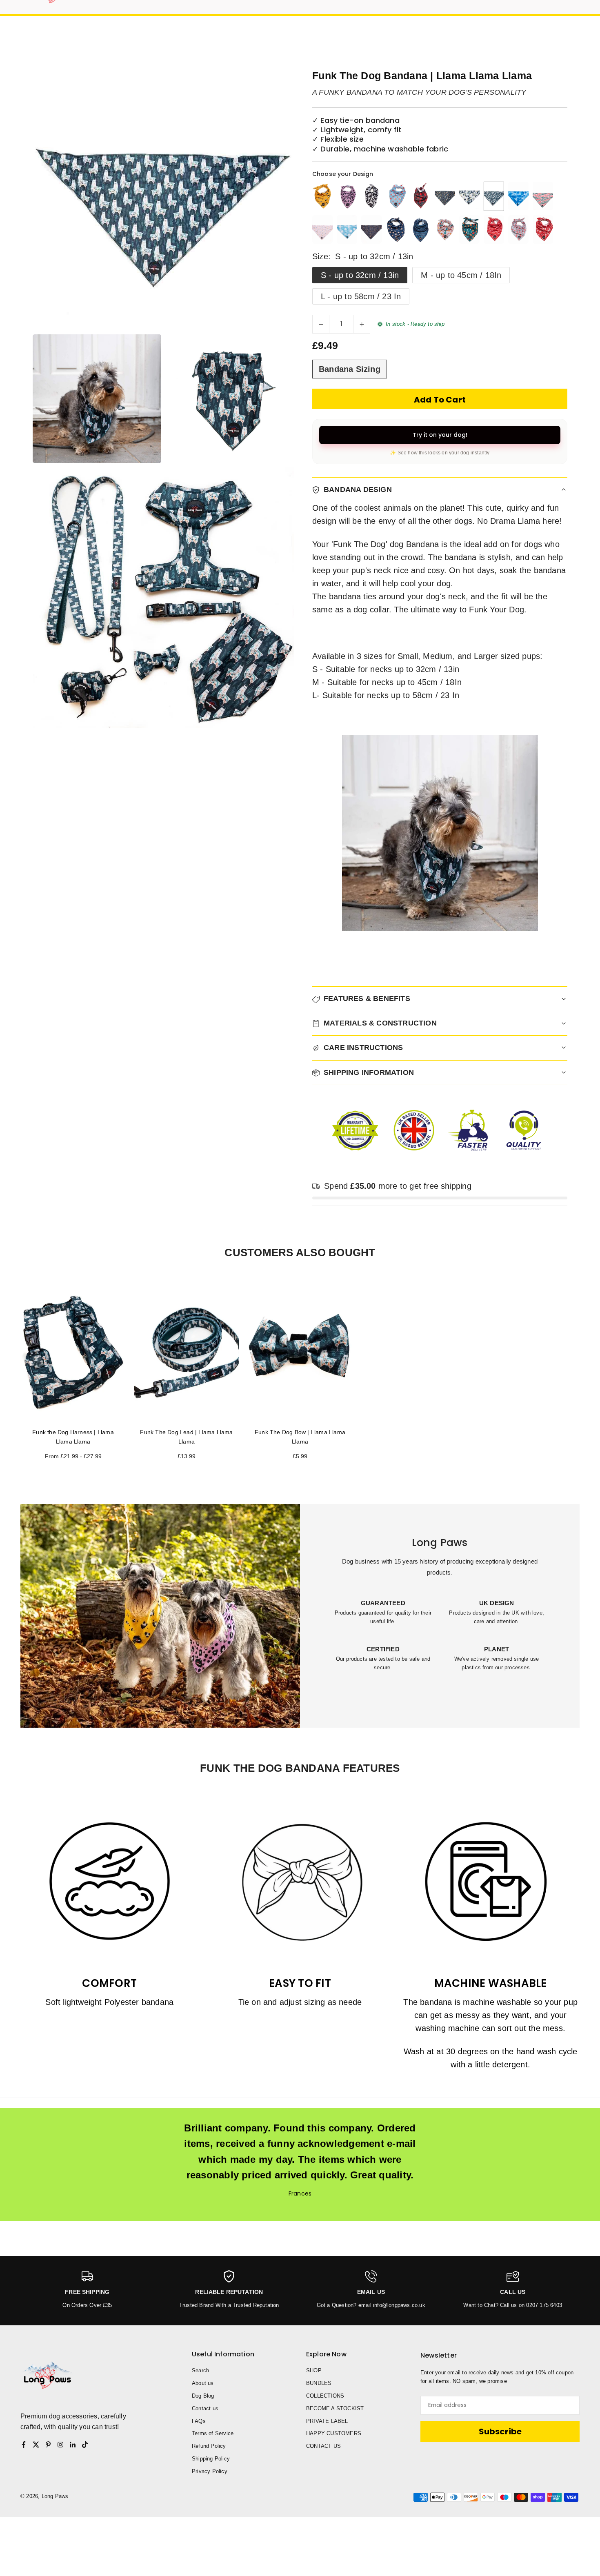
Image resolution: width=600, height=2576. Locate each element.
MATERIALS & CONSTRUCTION (380, 1023)
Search (200, 2370)
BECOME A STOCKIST (335, 2408)
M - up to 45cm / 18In (461, 275)
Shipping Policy (211, 2459)
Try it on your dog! (440, 435)
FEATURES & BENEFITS (367, 999)
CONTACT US (323, 2446)
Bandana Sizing (350, 369)
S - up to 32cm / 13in (360, 275)
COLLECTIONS (325, 2396)
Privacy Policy (210, 2471)
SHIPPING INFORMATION (369, 1072)
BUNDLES (319, 2383)
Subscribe (500, 2431)
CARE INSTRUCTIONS (363, 1048)
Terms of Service (213, 2433)
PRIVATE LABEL (327, 2421)
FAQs (199, 2421)
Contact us (205, 2408)
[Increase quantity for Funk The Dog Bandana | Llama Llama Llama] (362, 324)
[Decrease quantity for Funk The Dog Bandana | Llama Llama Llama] (321, 324)
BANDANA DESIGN (358, 489)
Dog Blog (203, 2396)
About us (203, 2383)
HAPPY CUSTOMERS (334, 2433)
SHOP (314, 2370)
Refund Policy (209, 2446)
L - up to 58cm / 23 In (361, 296)
